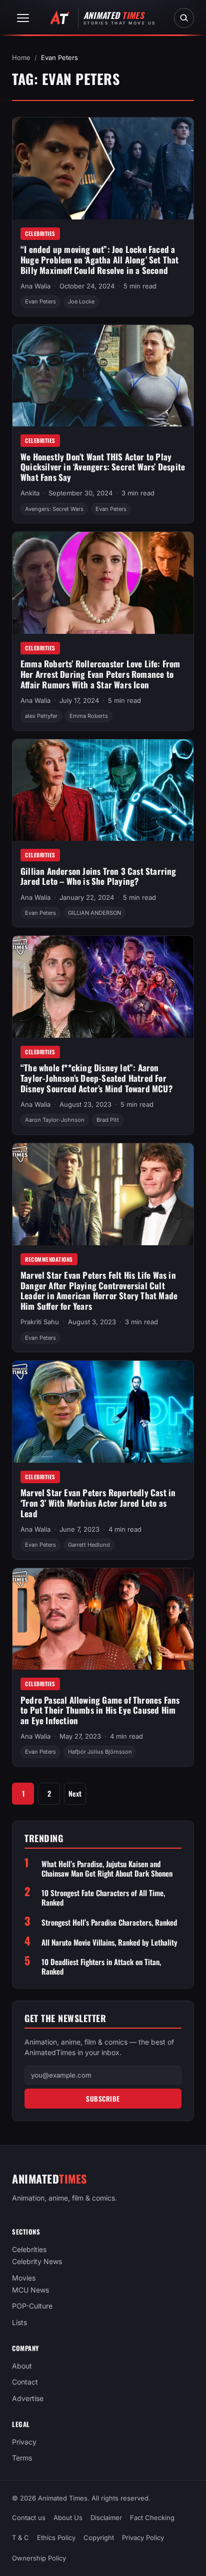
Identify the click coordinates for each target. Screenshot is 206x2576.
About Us (68, 2518)
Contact (25, 2382)
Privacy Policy (143, 2538)
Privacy (24, 2441)
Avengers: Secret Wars (54, 509)
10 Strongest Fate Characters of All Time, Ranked (103, 1898)
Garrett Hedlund (89, 1545)
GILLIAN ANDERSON (94, 913)
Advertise (28, 2398)
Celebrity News (37, 2261)
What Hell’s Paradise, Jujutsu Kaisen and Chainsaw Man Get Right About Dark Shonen (107, 1869)
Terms (22, 2458)
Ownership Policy (39, 2558)
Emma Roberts (89, 716)
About (22, 2366)
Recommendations (49, 1259)
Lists (19, 2322)
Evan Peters (40, 301)
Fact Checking (152, 2518)
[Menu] (23, 18)
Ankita (30, 493)
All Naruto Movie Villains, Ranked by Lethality (109, 1942)
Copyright (99, 2538)
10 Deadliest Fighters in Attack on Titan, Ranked (101, 1967)
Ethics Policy (56, 2538)
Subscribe (103, 2099)
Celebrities (40, 233)
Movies (24, 2277)
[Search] (184, 18)
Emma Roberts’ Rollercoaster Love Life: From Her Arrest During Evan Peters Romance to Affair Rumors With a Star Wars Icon (100, 674)
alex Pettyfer (41, 716)
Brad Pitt (108, 1120)
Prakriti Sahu (40, 1322)
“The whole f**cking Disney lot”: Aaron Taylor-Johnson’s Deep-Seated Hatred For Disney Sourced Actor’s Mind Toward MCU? (96, 1078)
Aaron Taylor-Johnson (55, 1120)
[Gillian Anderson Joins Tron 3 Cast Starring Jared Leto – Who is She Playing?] (103, 790)
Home (21, 57)
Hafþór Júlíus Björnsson (100, 1752)
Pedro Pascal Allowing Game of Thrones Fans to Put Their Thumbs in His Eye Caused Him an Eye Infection (100, 1710)
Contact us (29, 2518)
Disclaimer (106, 2518)
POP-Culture (32, 2306)
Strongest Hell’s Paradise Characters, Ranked (109, 1922)
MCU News (30, 2290)
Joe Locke (81, 301)
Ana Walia (35, 286)
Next (75, 1793)
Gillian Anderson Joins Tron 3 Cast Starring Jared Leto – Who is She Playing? (98, 876)
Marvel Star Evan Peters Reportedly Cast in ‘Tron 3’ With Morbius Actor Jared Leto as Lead (98, 1503)
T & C (20, 2538)
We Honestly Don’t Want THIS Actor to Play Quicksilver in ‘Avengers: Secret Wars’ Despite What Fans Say (103, 467)
